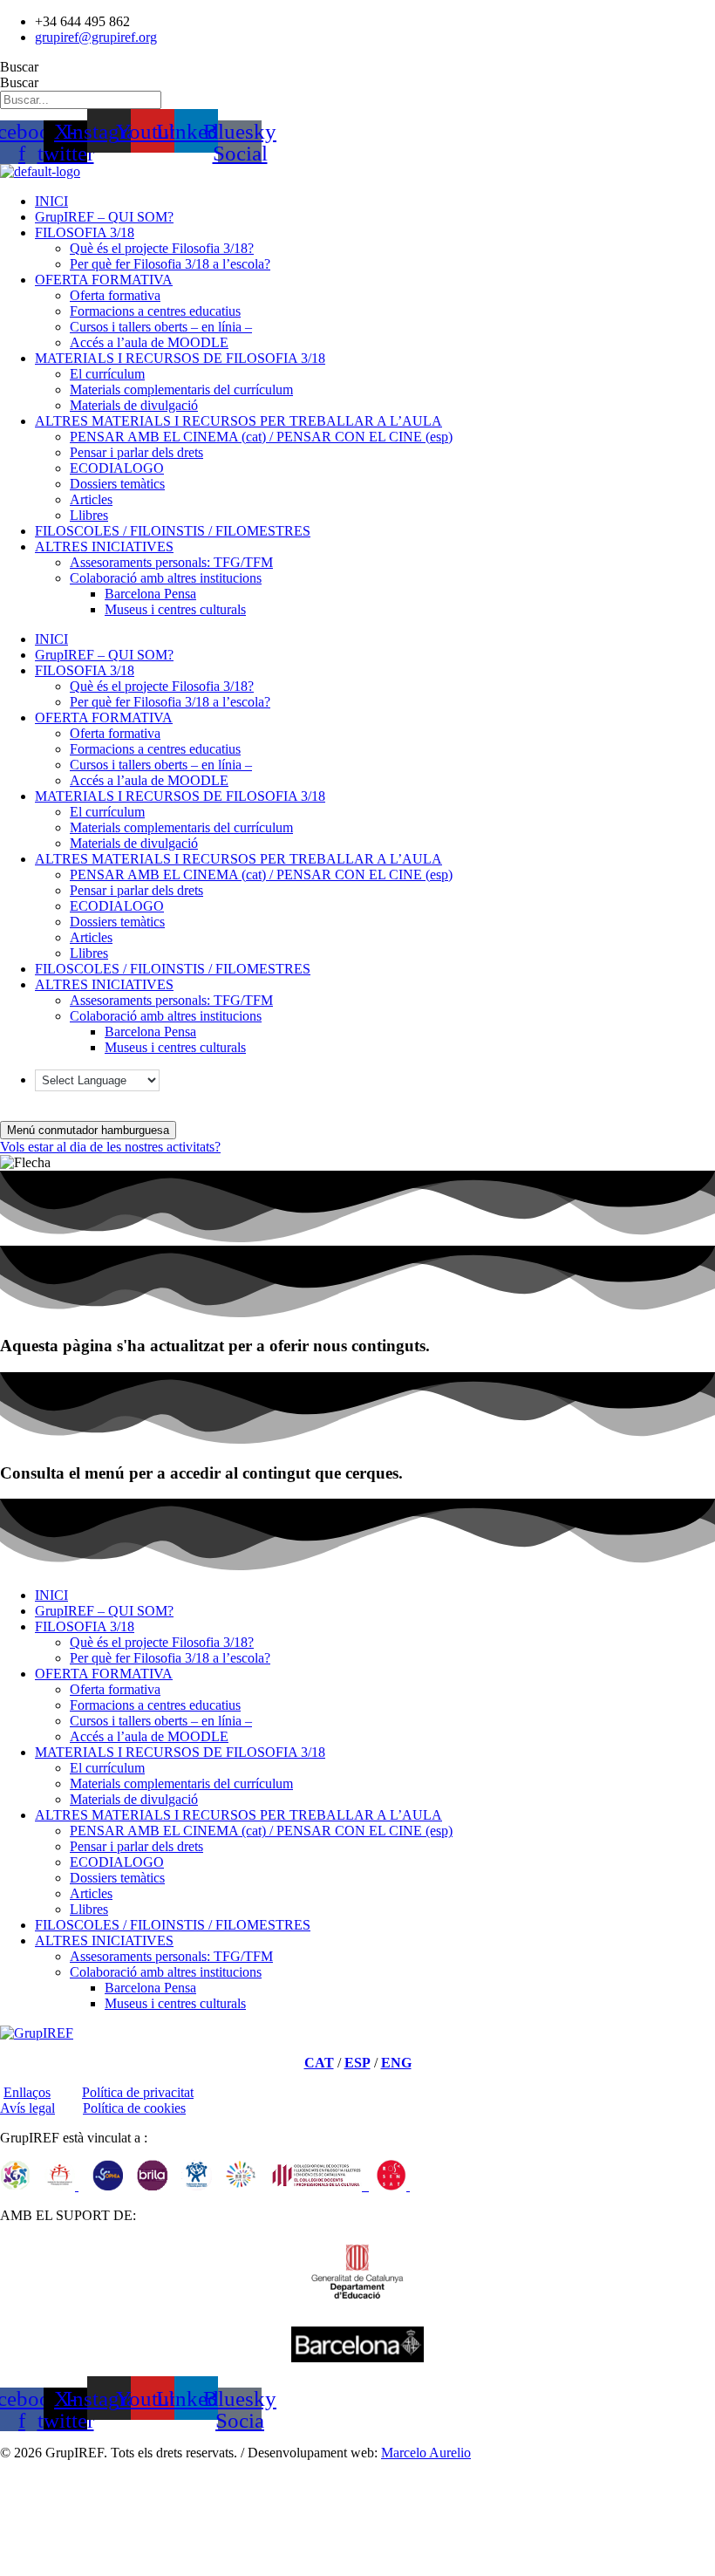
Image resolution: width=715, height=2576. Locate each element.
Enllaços (27, 2092)
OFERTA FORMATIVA (104, 280)
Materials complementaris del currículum (181, 389)
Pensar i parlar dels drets (136, 452)
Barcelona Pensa (150, 594)
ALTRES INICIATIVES (104, 547)
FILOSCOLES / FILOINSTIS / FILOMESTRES (173, 531)
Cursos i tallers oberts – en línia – (161, 327)
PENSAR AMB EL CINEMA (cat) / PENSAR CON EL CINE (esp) (261, 437)
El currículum (107, 374)
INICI (51, 201)
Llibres (89, 515)
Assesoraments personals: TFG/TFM (171, 562)
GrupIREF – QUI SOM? (104, 217)
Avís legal (27, 2108)
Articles (91, 499)
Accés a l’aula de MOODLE (149, 342)
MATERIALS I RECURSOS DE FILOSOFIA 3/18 (180, 358)
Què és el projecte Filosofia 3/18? (162, 248)
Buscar (19, 67)
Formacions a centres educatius (155, 311)
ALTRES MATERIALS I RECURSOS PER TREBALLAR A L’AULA (238, 421)
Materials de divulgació (134, 405)
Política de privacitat (138, 2092)
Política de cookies (134, 2108)
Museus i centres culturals (175, 609)
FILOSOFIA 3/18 (85, 232)
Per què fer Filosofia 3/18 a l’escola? (170, 264)
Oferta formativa (115, 295)
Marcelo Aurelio (426, 2453)
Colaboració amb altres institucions (166, 578)
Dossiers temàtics (117, 484)
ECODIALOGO (117, 468)
